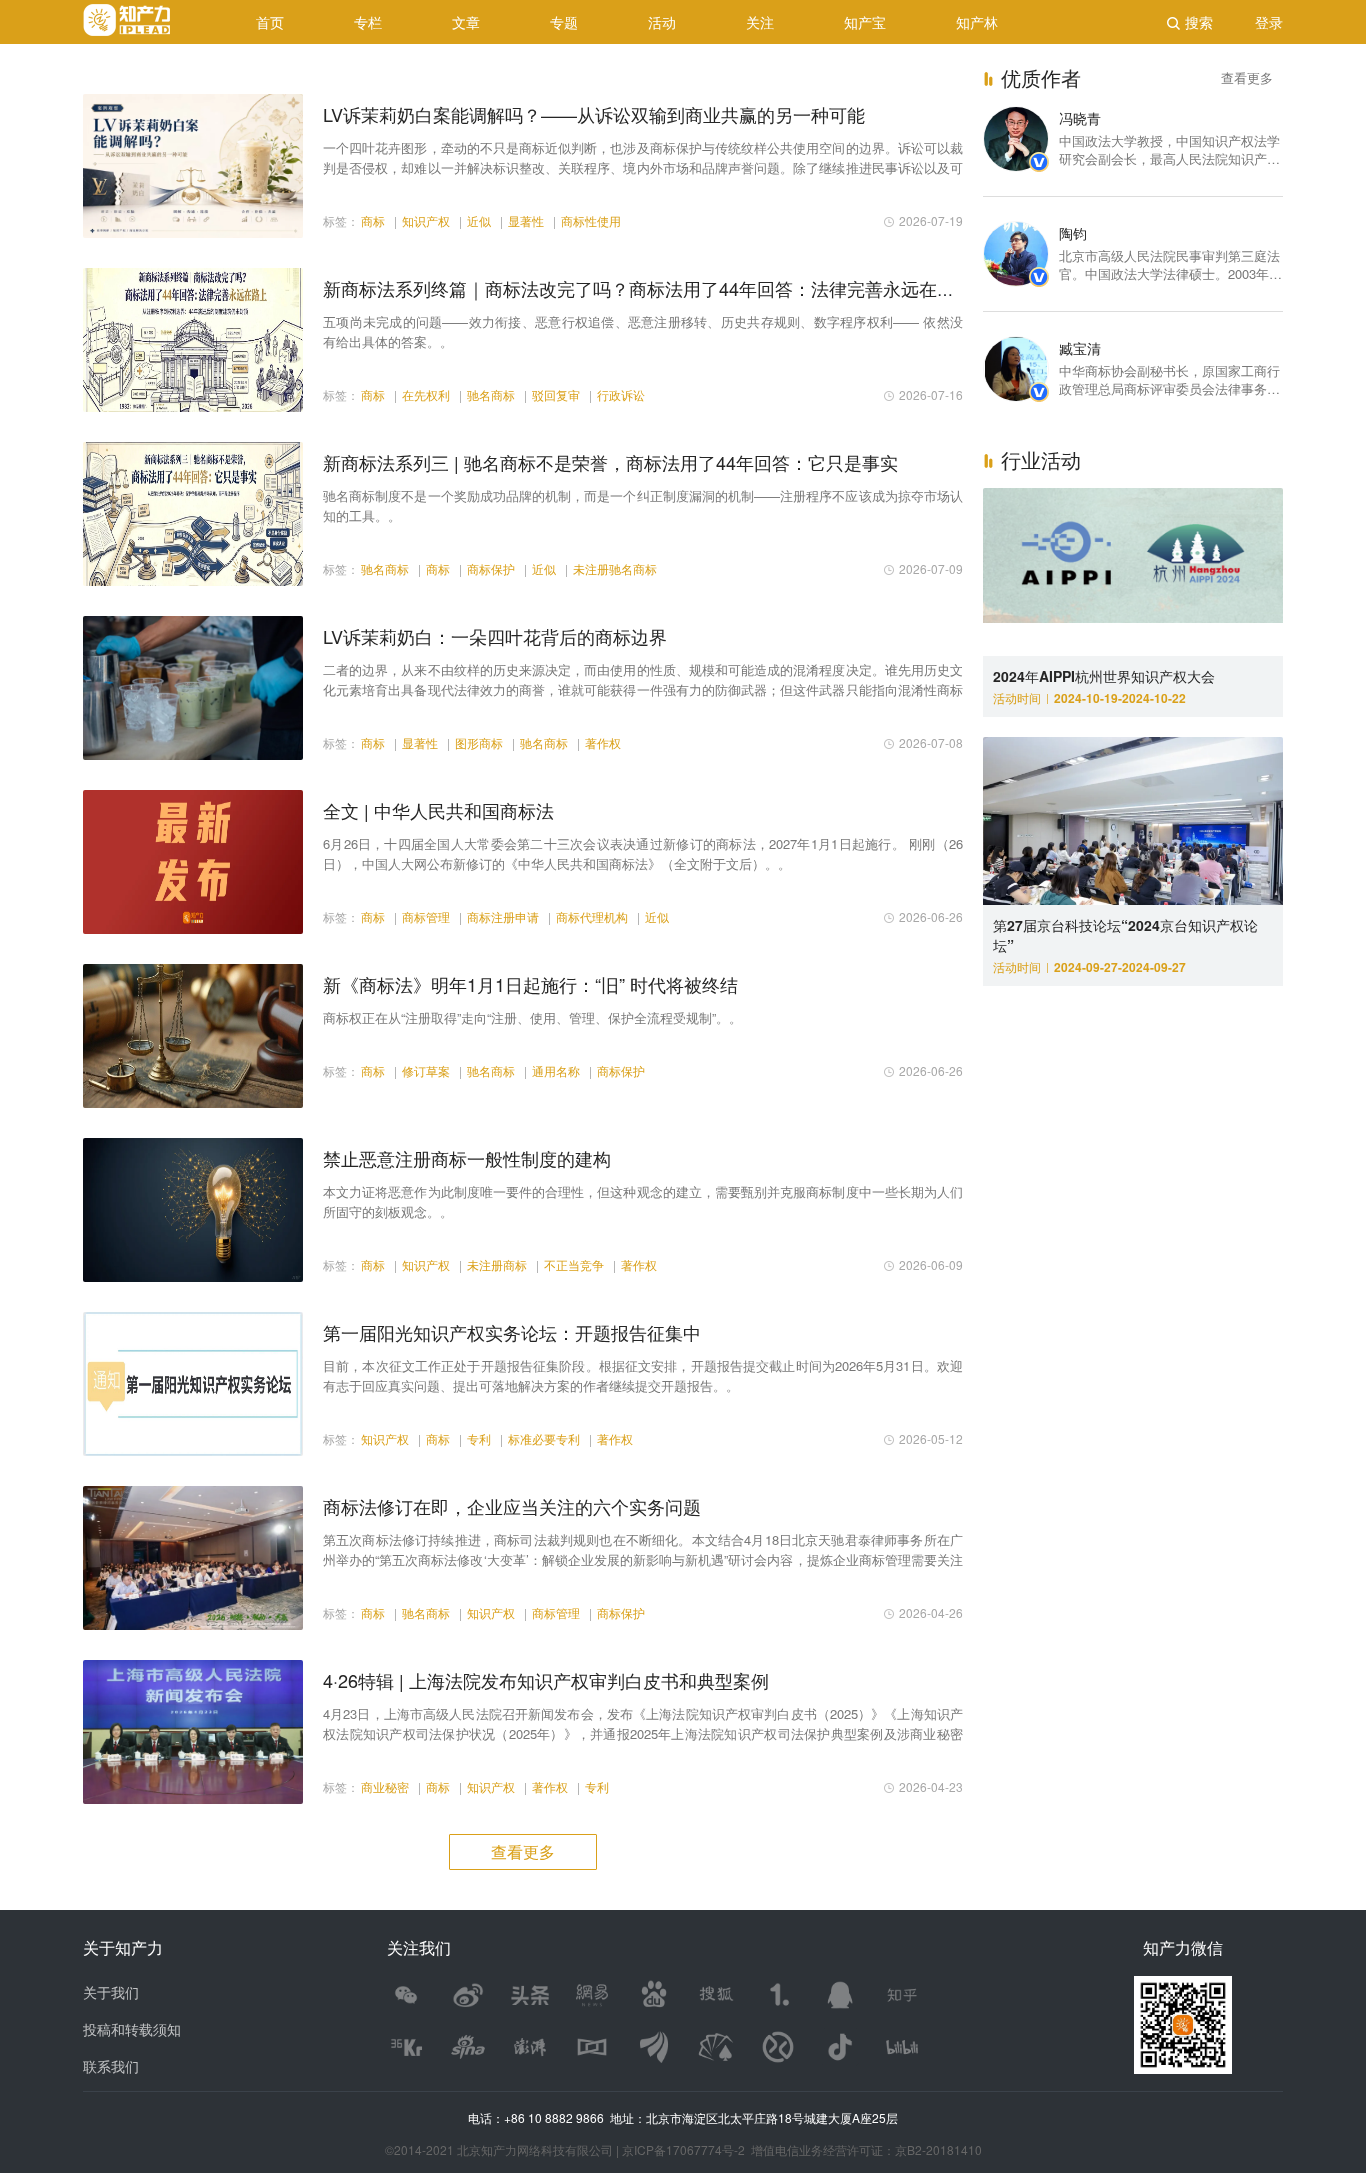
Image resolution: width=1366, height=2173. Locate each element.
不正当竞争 (574, 1264)
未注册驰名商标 (615, 568)
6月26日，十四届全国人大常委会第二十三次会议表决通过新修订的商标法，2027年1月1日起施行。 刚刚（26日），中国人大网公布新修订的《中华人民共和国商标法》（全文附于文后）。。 (643, 853)
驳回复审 (556, 394)
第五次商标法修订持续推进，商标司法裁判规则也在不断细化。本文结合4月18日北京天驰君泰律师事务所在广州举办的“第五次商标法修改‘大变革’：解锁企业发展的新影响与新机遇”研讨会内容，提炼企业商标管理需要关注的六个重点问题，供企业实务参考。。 (643, 1550)
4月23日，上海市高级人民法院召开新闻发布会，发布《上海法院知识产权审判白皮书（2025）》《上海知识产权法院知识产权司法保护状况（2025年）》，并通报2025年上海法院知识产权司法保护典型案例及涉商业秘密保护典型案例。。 (643, 1724)
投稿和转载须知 (132, 2029)
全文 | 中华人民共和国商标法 (438, 810)
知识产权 (426, 220)
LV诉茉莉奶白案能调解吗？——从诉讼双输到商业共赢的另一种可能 (594, 114)
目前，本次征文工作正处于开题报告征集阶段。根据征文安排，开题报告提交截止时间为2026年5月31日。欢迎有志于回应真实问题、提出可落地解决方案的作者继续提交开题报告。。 (643, 1375)
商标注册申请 (503, 916)
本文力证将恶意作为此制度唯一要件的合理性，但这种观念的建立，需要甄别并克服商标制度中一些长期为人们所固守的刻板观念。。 (643, 1201)
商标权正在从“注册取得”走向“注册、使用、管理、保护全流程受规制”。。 (532, 1017)
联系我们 (111, 2066)
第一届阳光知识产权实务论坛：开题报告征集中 (512, 1332)
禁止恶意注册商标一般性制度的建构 (467, 1158)
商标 (373, 220)
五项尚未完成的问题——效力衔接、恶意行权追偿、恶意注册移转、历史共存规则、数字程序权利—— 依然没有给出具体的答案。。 (643, 331)
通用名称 (556, 1070)
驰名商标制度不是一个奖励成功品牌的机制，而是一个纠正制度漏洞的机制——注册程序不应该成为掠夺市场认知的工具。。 (643, 505)
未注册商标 (497, 1264)
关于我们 (111, 1992)
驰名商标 (491, 394)
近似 (479, 220)
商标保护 (491, 568)
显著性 (526, 220)
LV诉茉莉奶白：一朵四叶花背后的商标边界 (495, 636)
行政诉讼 (621, 394)
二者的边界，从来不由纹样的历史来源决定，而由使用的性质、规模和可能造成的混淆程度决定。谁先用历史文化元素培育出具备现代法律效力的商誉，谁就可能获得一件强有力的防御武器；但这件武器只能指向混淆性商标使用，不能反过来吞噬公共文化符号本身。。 (643, 680)
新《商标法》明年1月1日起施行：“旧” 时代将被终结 (530, 984)
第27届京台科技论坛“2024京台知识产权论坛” (1125, 935)
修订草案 (426, 1070)
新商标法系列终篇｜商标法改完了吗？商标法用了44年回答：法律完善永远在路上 (648, 288)
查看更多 (1247, 77)
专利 (479, 1438)
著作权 (603, 742)
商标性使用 (591, 220)
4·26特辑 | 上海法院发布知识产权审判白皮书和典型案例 (546, 1680)
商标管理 (426, 916)
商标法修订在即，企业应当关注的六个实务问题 (512, 1506)
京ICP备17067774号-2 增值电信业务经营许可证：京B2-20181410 (802, 2149)
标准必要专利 (544, 1438)
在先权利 (426, 394)
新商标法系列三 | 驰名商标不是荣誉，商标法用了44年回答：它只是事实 (610, 462)
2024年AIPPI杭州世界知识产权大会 (1104, 676)
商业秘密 (385, 1786)
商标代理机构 (592, 916)
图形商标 (479, 742)
